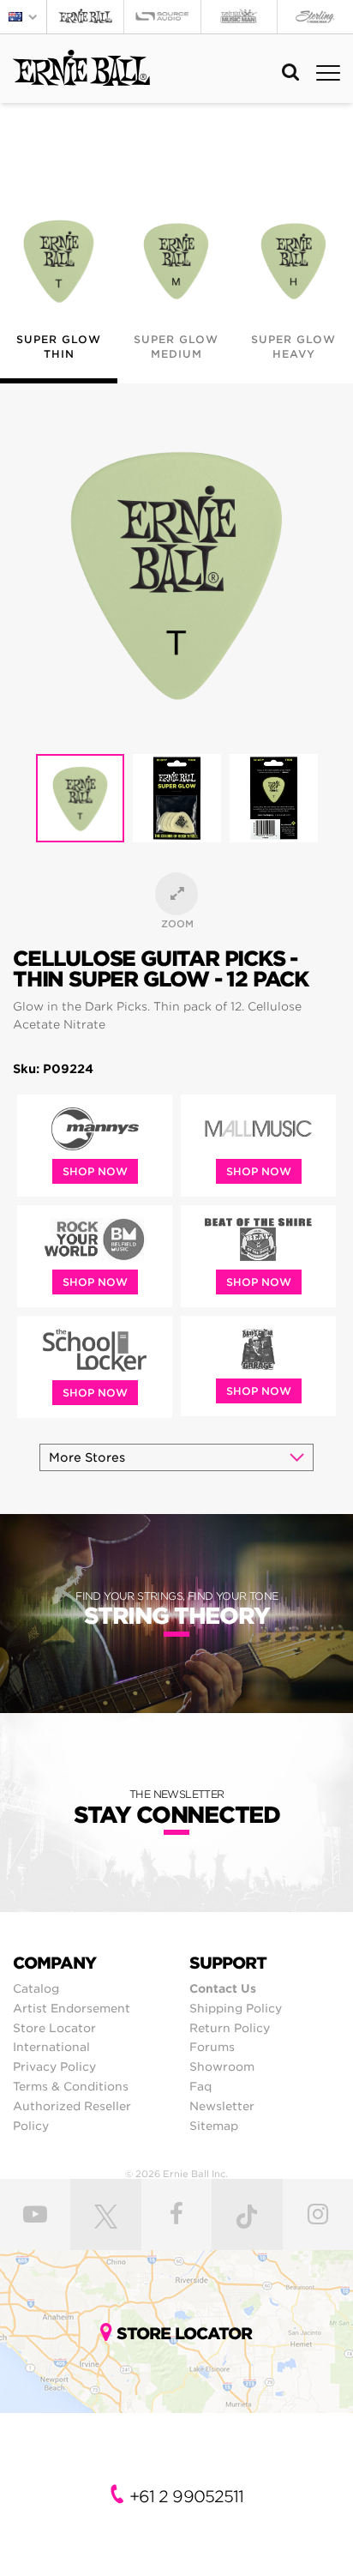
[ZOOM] (176, 894)
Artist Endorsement (72, 2008)
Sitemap (214, 2126)
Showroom (222, 2066)
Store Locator (54, 2028)
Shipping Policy (236, 2008)
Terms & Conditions (71, 2086)
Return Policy (230, 2028)
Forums (212, 2047)
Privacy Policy (54, 2066)
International (51, 2047)
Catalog (36, 1988)
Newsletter (222, 2106)
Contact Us (223, 1988)
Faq (200, 2086)
